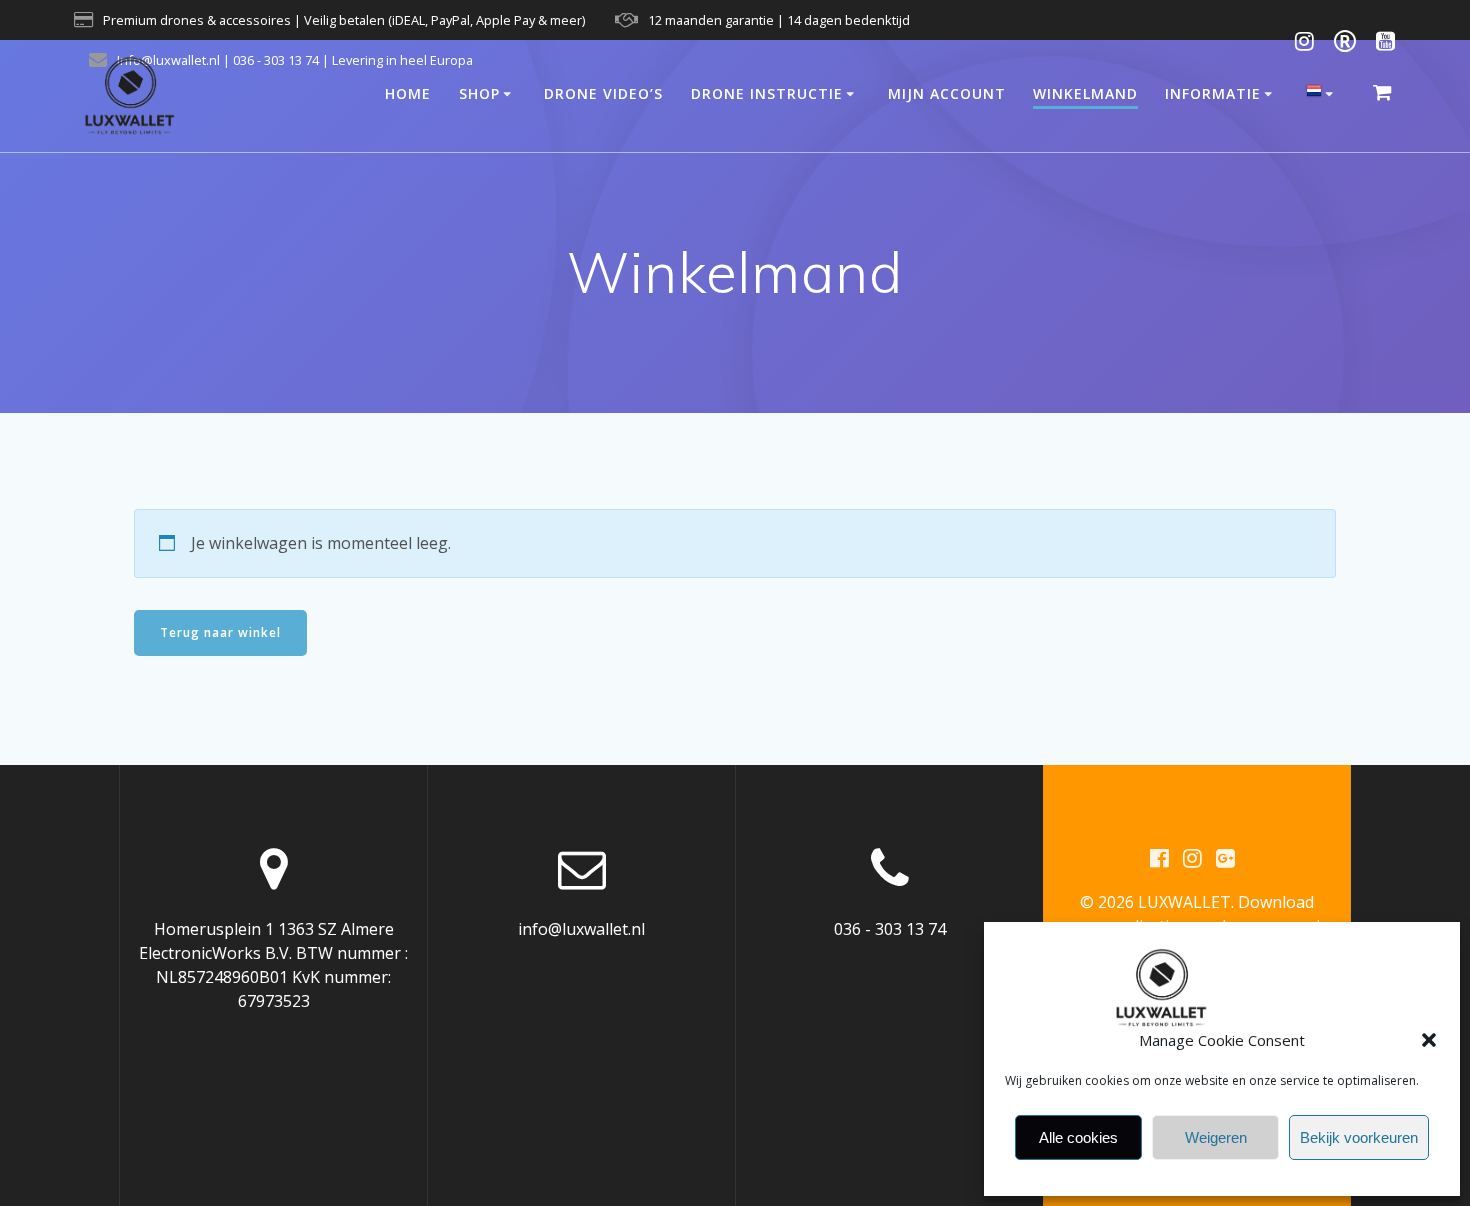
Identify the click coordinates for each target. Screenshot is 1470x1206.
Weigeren (1216, 1137)
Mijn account (947, 93)
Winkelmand (1085, 93)
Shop (479, 93)
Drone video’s (603, 93)
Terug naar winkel (220, 632)
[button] (1429, 1040)
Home (408, 93)
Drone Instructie (767, 93)
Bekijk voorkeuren (1359, 1137)
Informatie (1213, 93)
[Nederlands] (1323, 95)
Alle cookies (1078, 1137)
